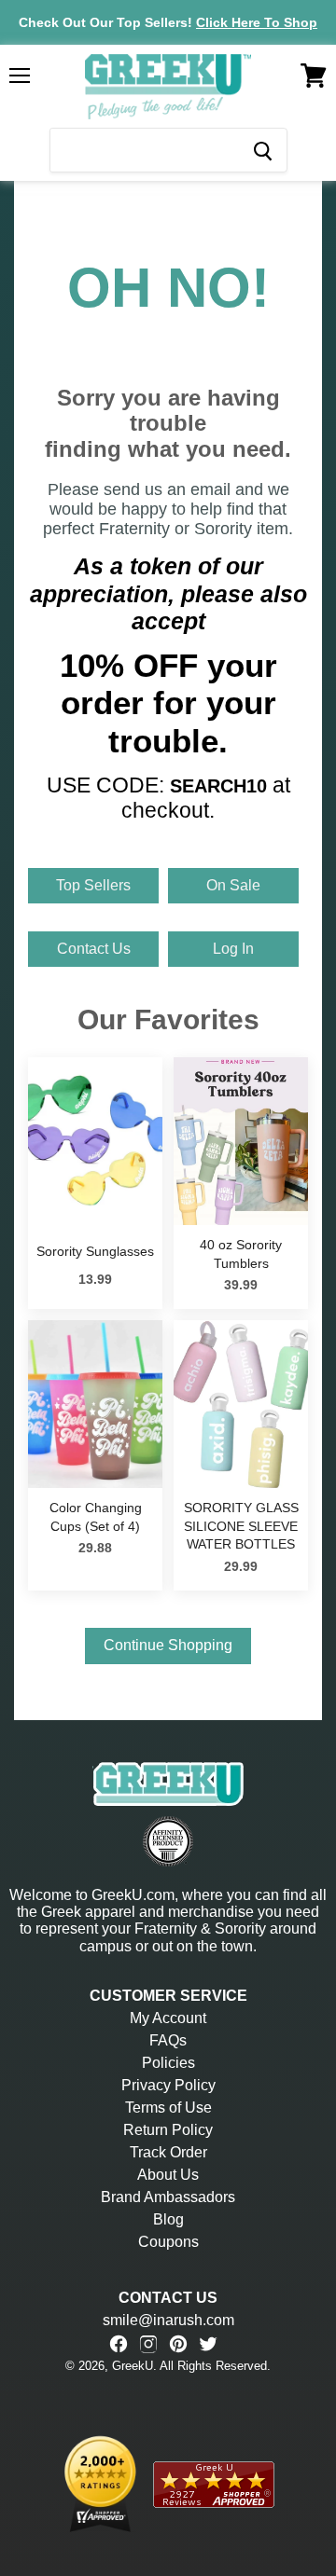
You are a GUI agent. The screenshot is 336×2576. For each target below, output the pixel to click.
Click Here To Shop (257, 22)
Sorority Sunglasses (95, 1251)
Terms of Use (168, 2108)
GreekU (133, 2366)
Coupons (168, 2242)
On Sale (233, 885)
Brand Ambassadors (168, 2197)
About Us (168, 2175)
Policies (168, 2063)
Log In (233, 949)
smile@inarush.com (168, 2320)
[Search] (262, 150)
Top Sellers (93, 885)
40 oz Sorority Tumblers (241, 1254)
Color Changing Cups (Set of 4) (96, 1517)
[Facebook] (119, 2344)
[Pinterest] (178, 2344)
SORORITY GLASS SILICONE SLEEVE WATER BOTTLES (241, 1526)
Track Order (168, 2152)
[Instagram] (148, 2344)
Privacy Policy (168, 2085)
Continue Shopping (168, 1645)
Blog (168, 2219)
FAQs (168, 2040)
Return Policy (168, 2130)
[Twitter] (208, 2344)
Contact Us (94, 949)
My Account (168, 2018)
